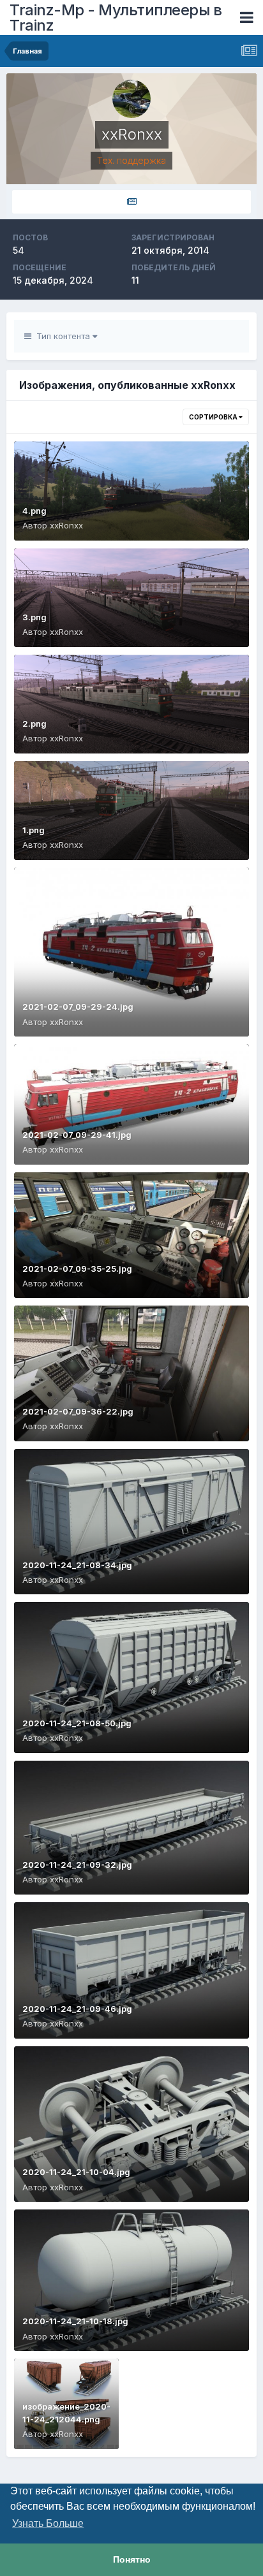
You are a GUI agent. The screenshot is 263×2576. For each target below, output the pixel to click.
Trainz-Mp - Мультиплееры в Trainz (116, 18)
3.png (34, 617)
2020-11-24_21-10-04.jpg (76, 2172)
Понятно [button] (132, 2559)
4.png (34, 511)
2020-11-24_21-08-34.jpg (77, 1565)
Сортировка (214, 417)
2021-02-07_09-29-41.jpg (77, 1135)
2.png (34, 724)
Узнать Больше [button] (48, 2523)
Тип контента (62, 336)
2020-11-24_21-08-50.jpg (77, 1723)
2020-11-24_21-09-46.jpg (77, 2009)
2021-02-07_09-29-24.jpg (78, 1007)
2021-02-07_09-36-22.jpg (78, 1411)
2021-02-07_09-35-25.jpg (77, 1269)
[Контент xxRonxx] (131, 202)
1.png (34, 830)
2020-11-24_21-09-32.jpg (77, 1865)
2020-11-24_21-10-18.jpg (75, 2321)
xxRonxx (66, 525)
